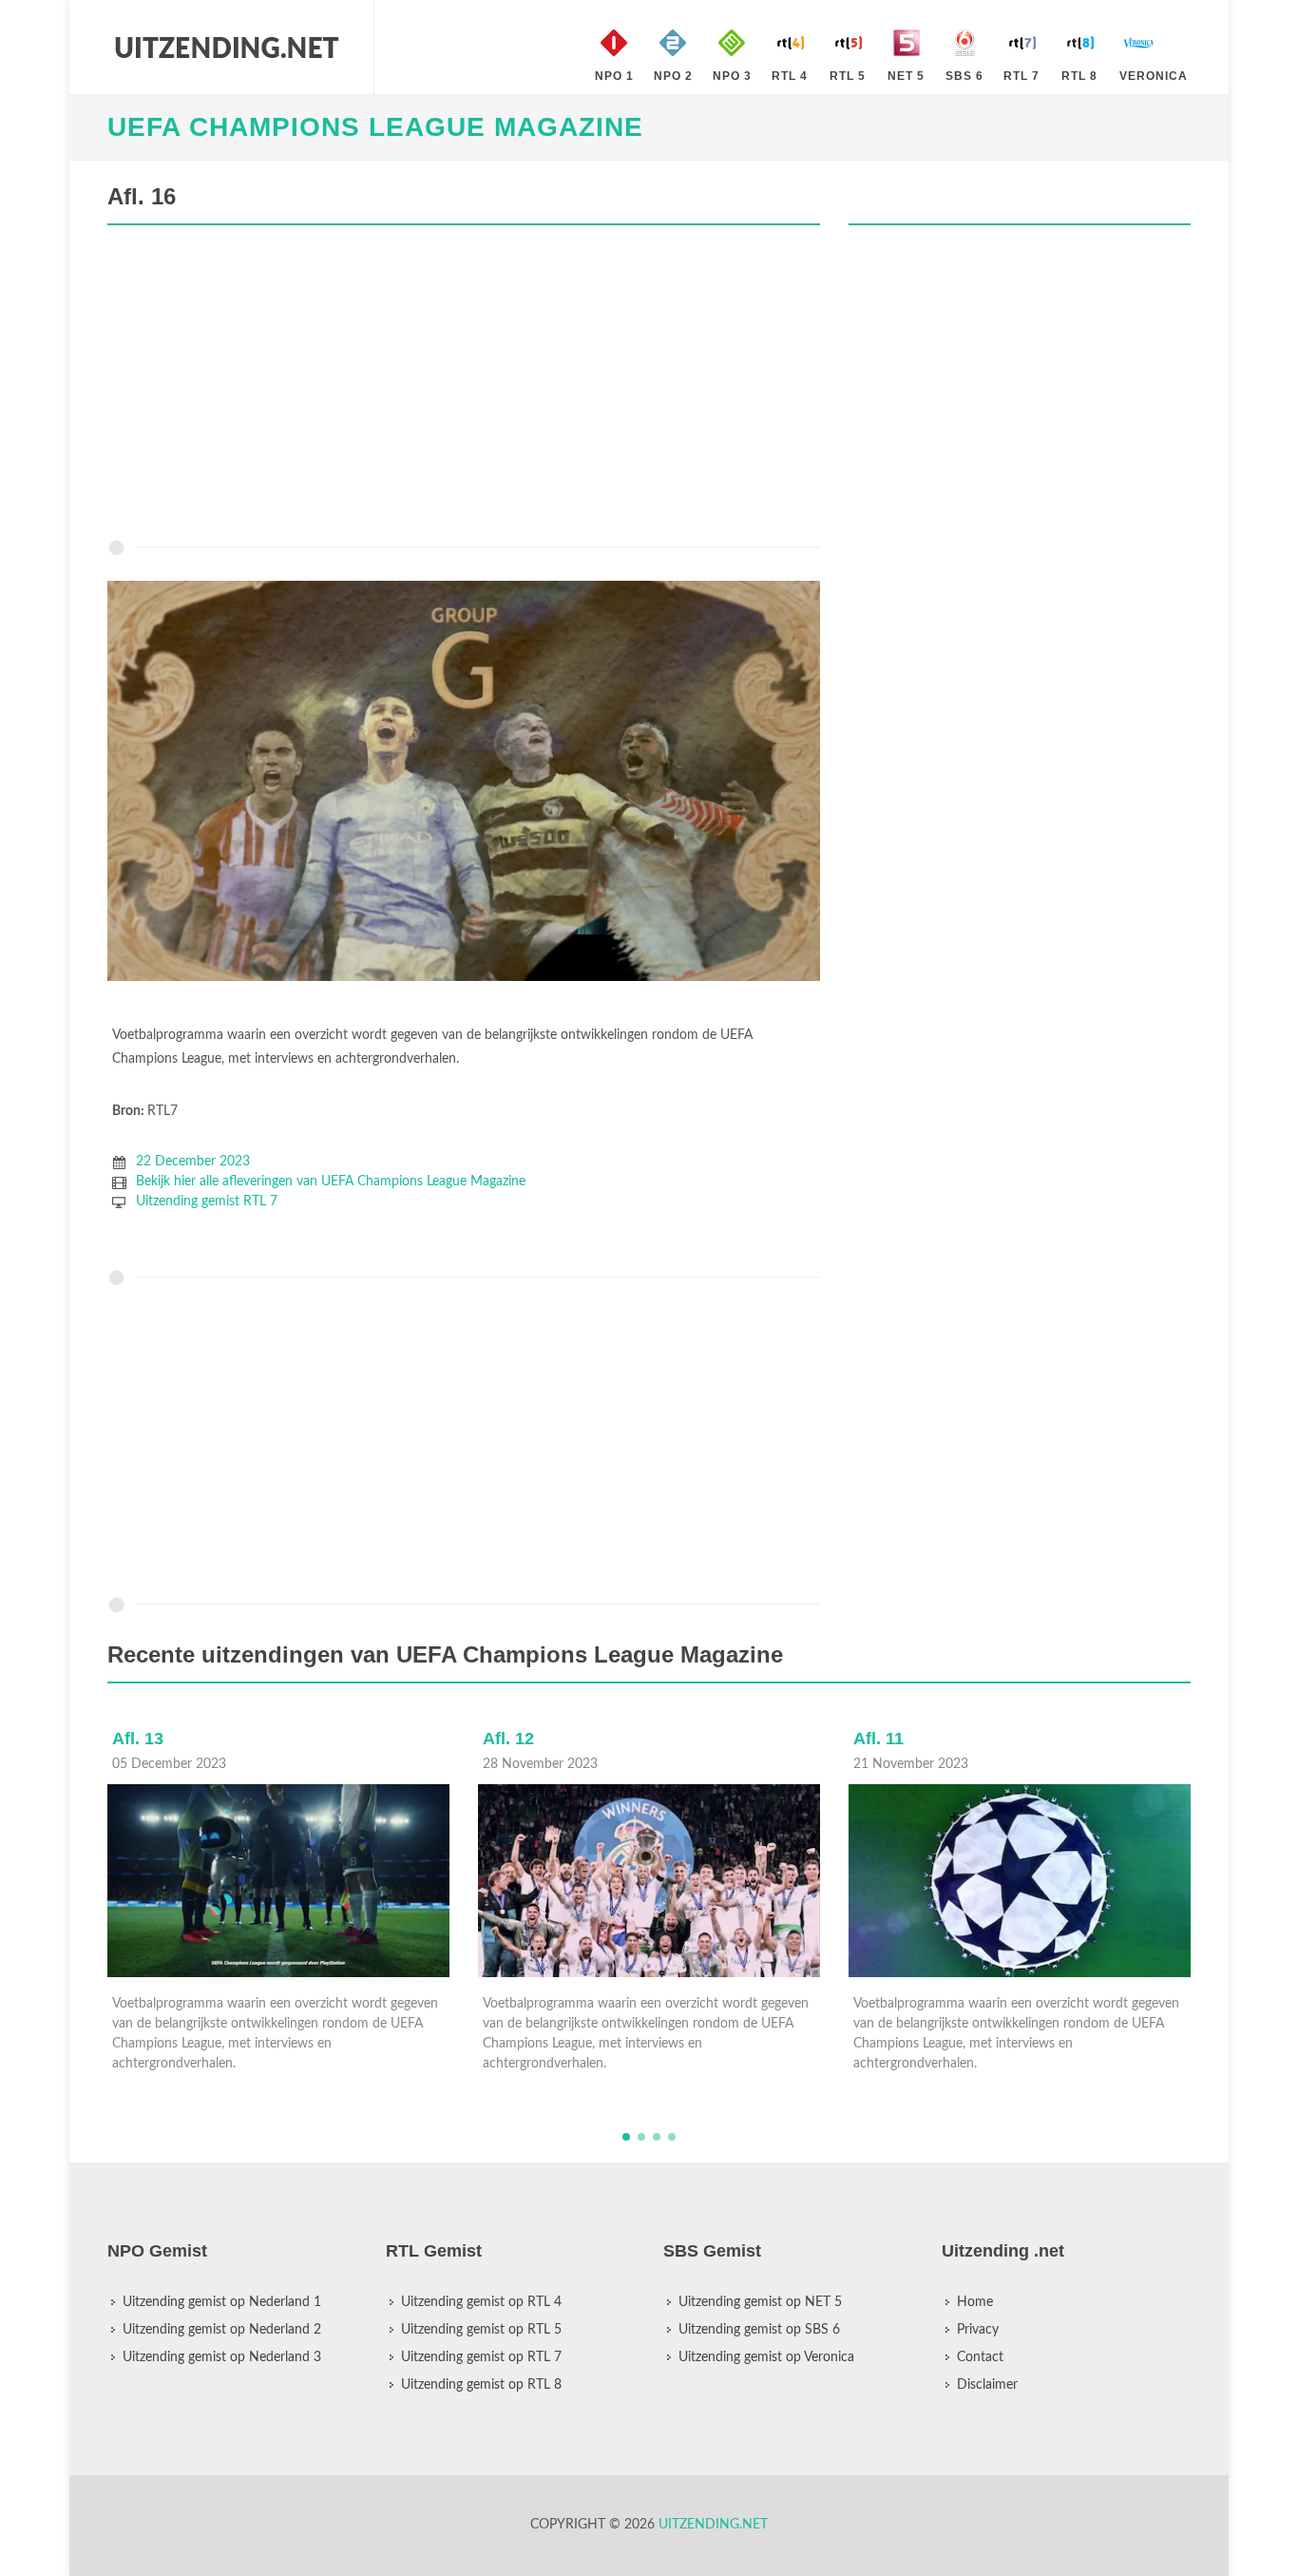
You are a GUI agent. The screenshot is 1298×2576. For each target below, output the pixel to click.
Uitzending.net (713, 2525)
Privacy (978, 2330)
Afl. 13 (138, 1739)
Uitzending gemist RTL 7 (207, 1201)
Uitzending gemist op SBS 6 (759, 2330)
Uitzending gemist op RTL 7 (481, 2357)
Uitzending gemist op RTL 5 (481, 2330)
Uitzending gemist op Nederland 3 (222, 2357)
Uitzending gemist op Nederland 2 (222, 2330)
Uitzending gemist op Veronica (766, 2357)
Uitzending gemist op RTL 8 (481, 2385)
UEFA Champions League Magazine (375, 127)
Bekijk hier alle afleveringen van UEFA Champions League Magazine (331, 1182)
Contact (980, 2357)
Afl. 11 (878, 1739)
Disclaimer (987, 2385)
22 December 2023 (193, 1162)
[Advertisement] (464, 387)
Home (975, 2302)
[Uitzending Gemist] (226, 48)
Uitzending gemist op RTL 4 (481, 2302)
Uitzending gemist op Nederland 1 (222, 2302)
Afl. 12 (508, 1739)
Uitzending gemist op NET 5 (760, 2302)
